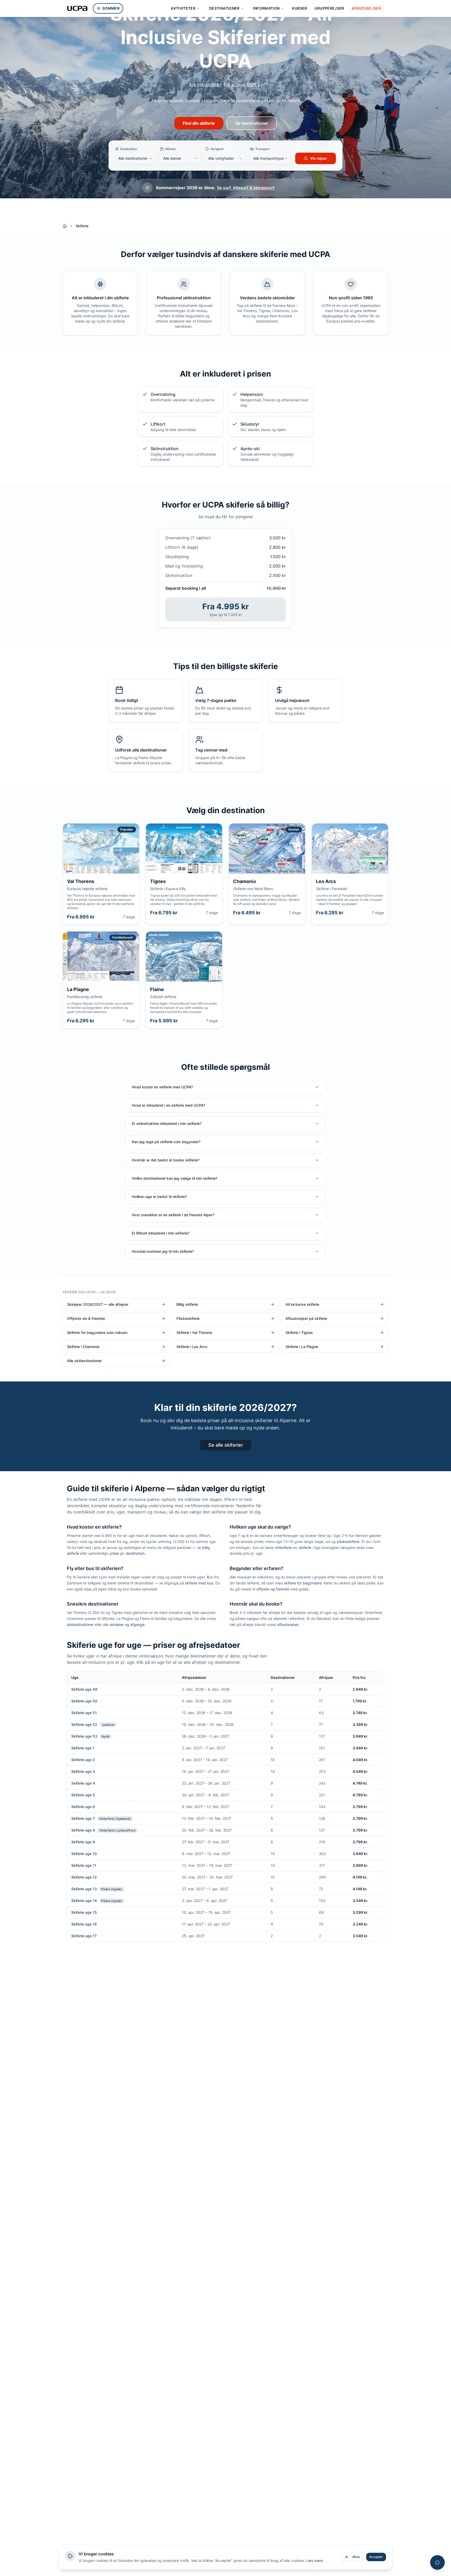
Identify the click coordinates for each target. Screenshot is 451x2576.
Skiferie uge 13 (84, 1889)
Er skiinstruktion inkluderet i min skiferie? (167, 1123)
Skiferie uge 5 (83, 1795)
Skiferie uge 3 (83, 1771)
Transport (262, 149)
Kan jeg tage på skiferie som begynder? (166, 1142)
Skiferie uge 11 (84, 1865)
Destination (129, 149)
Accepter (376, 2557)
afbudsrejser (288, 1624)
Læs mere (314, 2560)
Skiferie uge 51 (84, 1713)
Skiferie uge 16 (84, 1924)
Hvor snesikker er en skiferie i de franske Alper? (173, 1215)
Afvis (356, 2557)
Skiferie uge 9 (83, 1842)
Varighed (217, 149)
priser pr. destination (127, 1553)
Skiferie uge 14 (84, 1901)
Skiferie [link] (82, 226)
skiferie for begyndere (303, 1583)
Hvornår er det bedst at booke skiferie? (166, 1160)
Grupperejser (329, 8)
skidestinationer (80, 1624)
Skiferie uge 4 (83, 1783)
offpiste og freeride (273, 1589)
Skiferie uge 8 (83, 1830)
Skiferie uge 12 (84, 1877)
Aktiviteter (183, 8)
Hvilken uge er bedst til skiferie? (159, 1197)
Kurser (299, 8)
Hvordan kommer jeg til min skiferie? (163, 1251)
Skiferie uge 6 (83, 1807)
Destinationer (224, 8)
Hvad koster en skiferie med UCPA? (162, 1087)
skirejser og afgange (127, 1624)
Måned (170, 149)
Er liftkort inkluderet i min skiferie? (161, 1233)
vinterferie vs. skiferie (293, 1548)
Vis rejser (319, 158)
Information (266, 8)
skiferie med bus (199, 1583)
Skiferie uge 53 (84, 1736)
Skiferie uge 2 (83, 1760)
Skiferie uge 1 (83, 1748)
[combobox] (135, 158)
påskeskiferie (348, 1542)
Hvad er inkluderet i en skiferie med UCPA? (168, 1105)
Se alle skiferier (226, 1445)
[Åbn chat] (437, 2562)
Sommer (111, 8)
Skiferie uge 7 (83, 1818)
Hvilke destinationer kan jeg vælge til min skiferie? (175, 1178)
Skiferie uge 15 (84, 1912)
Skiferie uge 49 (84, 1689)
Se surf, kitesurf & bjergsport (246, 188)
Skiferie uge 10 (84, 1854)
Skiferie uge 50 (84, 1701)
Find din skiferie (199, 123)
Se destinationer (252, 123)
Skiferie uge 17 (84, 1936)
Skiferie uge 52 (84, 1724)
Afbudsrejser (366, 8)
